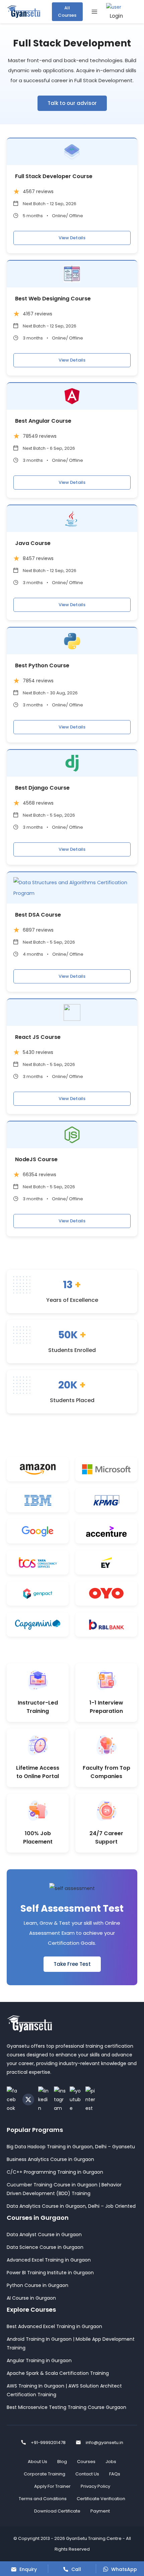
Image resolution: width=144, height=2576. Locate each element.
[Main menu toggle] (94, 12)
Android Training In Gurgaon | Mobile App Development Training (71, 2343)
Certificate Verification (101, 2499)
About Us (38, 2462)
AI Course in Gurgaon (31, 2298)
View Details (72, 238)
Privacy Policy (95, 2486)
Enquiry (27, 2569)
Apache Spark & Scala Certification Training (58, 2373)
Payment (100, 2511)
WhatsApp (123, 2569)
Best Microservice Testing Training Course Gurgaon (66, 2407)
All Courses (67, 12)
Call (76, 2569)
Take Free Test (72, 1964)
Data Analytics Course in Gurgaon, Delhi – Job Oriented (71, 2206)
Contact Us (87, 2474)
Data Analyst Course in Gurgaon (44, 2234)
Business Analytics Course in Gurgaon (50, 2159)
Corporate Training (45, 2474)
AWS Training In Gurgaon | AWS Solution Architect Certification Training (64, 2390)
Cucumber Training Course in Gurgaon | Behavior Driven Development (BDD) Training (64, 2189)
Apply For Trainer (52, 2486)
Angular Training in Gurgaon (39, 2360)
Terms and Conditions (43, 2499)
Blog (62, 2462)
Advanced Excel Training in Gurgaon (49, 2260)
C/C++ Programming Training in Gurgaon (55, 2172)
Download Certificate (57, 2511)
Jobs (111, 2462)
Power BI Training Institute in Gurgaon (50, 2273)
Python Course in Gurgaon (38, 2285)
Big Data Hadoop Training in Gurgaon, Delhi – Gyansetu (71, 2147)
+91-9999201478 (48, 2443)
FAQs (115, 2474)
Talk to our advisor (72, 103)
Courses (86, 2462)
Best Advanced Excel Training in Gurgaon (54, 2326)
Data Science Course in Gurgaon (45, 2247)
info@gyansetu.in (104, 2443)
